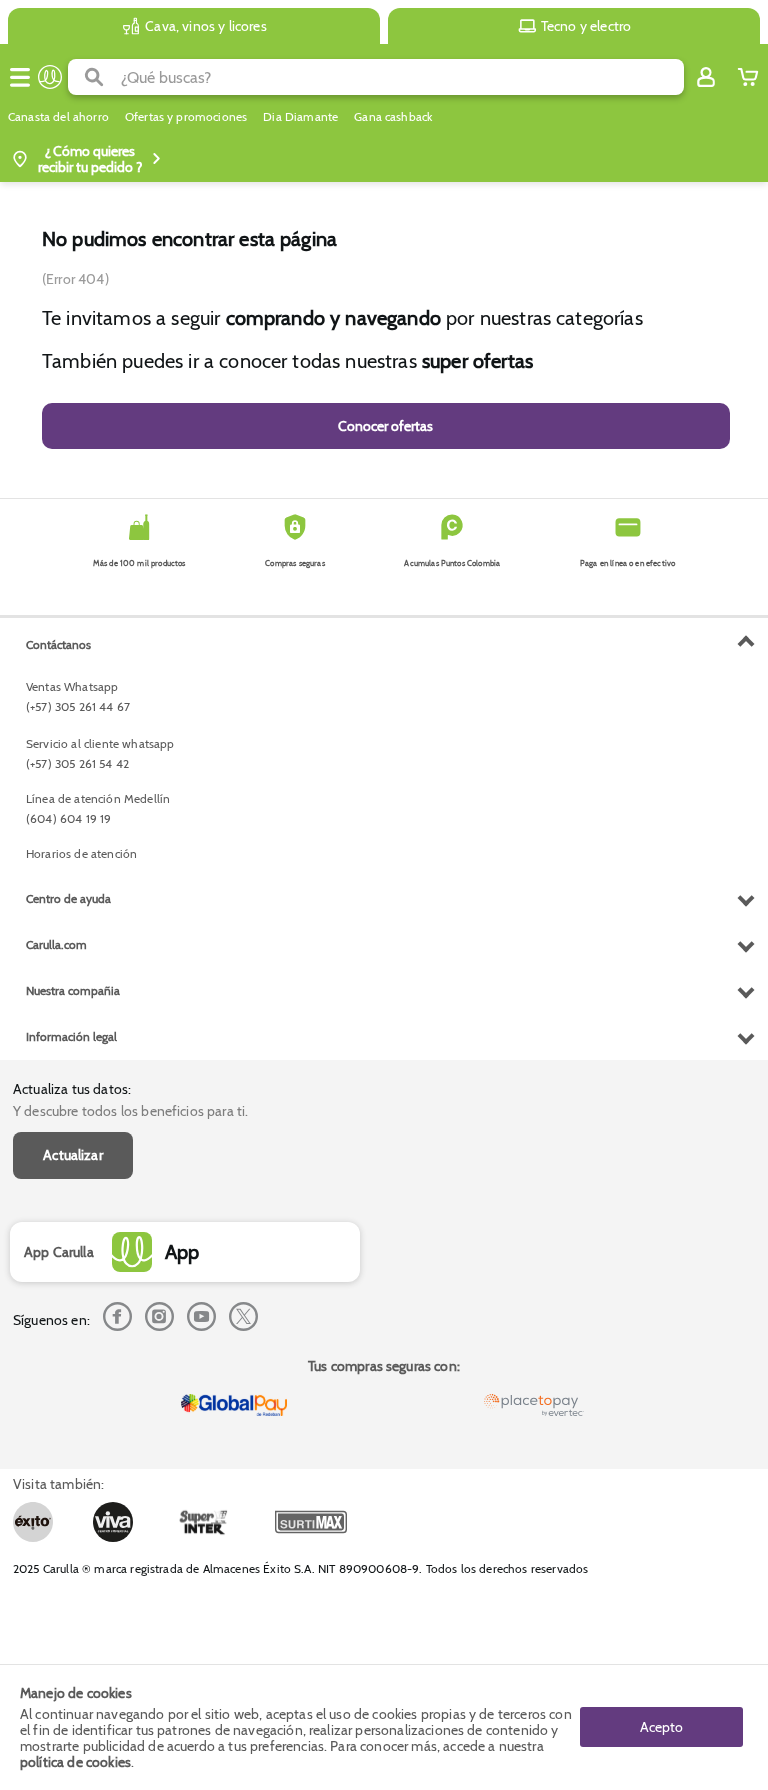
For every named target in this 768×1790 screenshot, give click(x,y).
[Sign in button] (706, 77)
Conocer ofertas (385, 426)
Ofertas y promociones (186, 117)
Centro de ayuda (68, 898)
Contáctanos (58, 644)
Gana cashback (393, 117)
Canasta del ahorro (58, 117)
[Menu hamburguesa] (20, 77)
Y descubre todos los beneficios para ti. (130, 1111)
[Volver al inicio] (50, 77)
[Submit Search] (94, 77)
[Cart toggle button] (748, 77)
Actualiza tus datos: (72, 1089)
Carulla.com (56, 944)
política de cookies (75, 1762)
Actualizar (73, 1155)
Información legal (71, 1036)
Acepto (661, 1727)
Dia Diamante (300, 117)
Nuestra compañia (73, 990)
